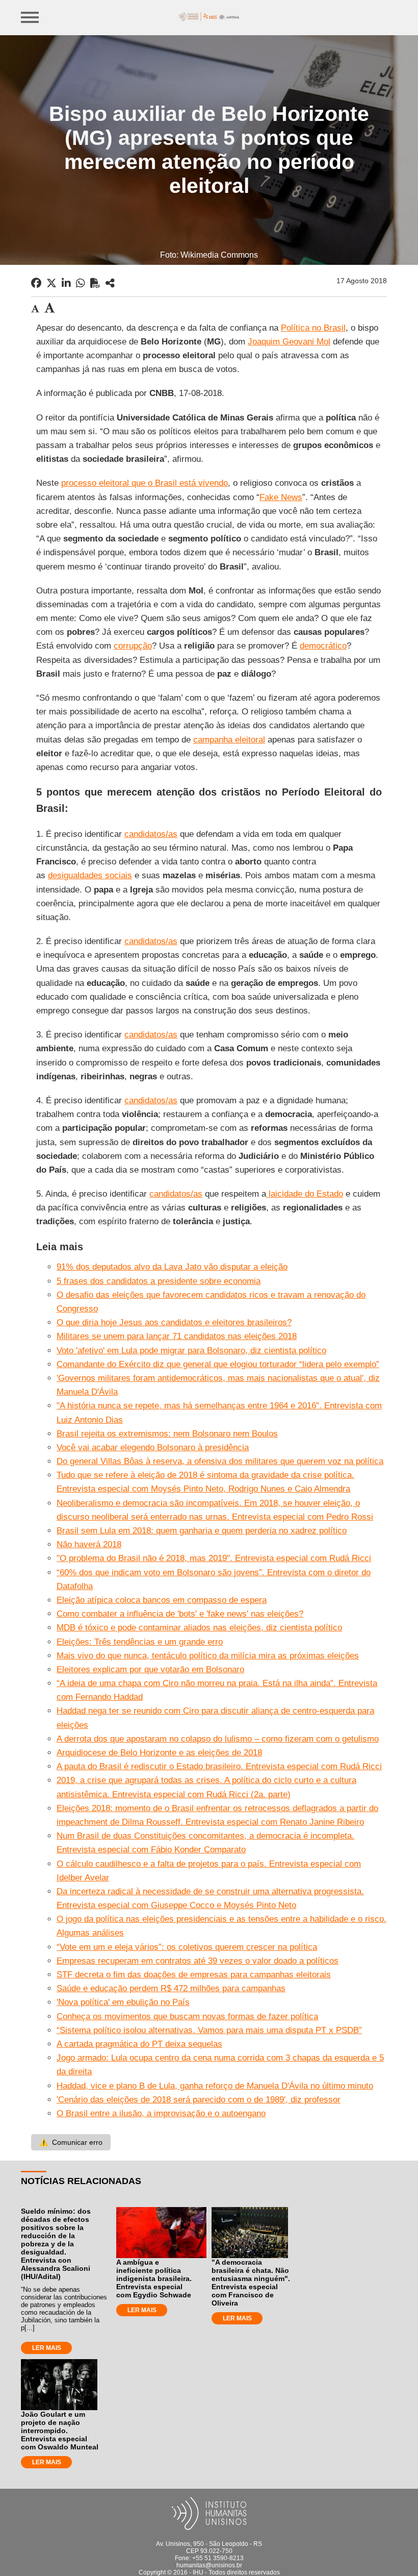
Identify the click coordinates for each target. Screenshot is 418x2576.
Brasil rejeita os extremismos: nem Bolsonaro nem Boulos (167, 1434)
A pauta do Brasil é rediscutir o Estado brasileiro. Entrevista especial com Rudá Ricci (219, 1766)
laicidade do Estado (305, 1194)
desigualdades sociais (90, 875)
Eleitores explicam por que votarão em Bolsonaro (150, 1669)
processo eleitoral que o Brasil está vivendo (145, 483)
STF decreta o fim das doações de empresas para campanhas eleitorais (194, 1975)
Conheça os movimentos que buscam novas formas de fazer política (187, 2016)
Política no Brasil (313, 328)
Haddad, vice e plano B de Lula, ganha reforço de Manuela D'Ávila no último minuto (215, 2086)
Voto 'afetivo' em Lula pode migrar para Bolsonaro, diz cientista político (191, 1351)
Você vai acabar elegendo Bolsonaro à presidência (153, 1447)
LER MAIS (47, 2348)
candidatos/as (151, 834)
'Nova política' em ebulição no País (123, 2002)
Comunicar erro (71, 2142)
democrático (323, 646)
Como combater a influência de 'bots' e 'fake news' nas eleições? (180, 1614)
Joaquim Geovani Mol (289, 342)
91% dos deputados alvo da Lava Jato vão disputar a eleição (172, 1267)
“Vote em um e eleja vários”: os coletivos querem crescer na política (187, 1947)
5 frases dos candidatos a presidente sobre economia (159, 1281)
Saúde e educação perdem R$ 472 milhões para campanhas (171, 1988)
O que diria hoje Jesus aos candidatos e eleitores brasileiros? (174, 1322)
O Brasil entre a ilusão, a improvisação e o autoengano (161, 2113)
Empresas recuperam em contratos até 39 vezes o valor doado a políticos (198, 1961)
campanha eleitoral (229, 740)
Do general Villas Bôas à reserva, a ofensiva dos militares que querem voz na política (220, 1461)
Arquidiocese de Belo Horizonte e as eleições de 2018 (159, 1753)
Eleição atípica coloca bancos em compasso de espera (162, 1600)
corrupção (133, 646)
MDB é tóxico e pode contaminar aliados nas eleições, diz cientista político (199, 1628)
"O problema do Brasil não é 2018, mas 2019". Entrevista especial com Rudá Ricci (214, 1558)
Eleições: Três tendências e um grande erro (140, 1642)
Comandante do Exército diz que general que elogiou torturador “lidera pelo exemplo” (218, 1364)
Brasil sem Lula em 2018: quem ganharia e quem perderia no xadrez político (202, 1531)
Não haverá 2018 (89, 1544)
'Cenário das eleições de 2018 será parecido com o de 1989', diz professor (199, 2100)
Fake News (281, 497)
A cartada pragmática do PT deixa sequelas (139, 2044)
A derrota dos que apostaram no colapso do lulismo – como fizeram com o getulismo (218, 1739)
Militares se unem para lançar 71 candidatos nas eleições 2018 (177, 1336)
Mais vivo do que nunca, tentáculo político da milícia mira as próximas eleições (208, 1656)
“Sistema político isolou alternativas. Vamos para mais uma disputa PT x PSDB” (209, 2030)
